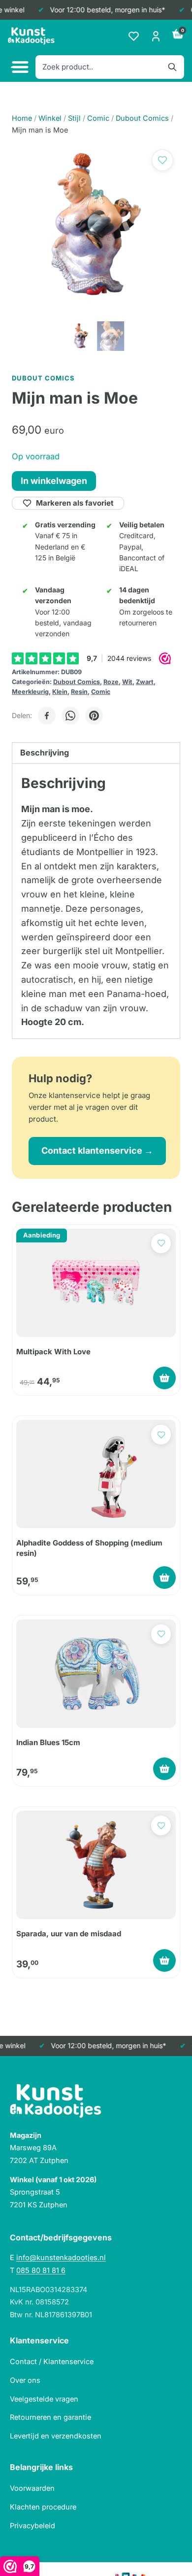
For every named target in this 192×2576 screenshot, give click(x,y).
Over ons (25, 2380)
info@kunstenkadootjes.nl (61, 2257)
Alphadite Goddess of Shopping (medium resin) (89, 1548)
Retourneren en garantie (50, 2417)
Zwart (145, 682)
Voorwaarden (32, 2488)
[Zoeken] (172, 67)
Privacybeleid (32, 2525)
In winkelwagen (54, 481)
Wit (127, 682)
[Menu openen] (19, 67)
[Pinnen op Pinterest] (94, 716)
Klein (60, 692)
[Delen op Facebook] (47, 716)
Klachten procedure (43, 2507)
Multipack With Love (53, 1352)
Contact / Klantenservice (52, 2361)
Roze (111, 682)
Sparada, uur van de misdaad (69, 1934)
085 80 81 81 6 (41, 2270)
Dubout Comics (77, 682)
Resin (79, 692)
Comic (101, 692)
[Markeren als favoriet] (162, 160)
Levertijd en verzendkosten (56, 2436)
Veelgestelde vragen (44, 2399)
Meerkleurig (30, 692)
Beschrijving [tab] (45, 753)
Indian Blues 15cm (48, 1742)
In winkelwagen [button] (164, 1378)
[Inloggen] (156, 36)
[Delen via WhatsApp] (70, 716)
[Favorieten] (134, 36)
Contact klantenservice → (97, 1151)
